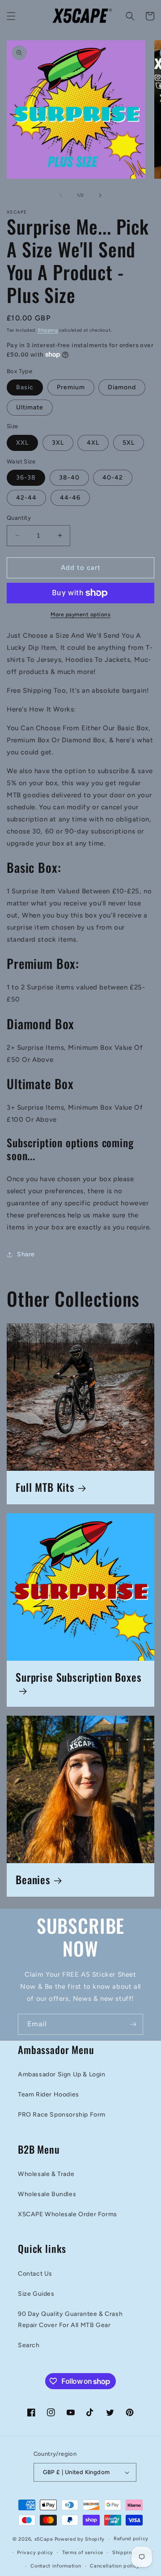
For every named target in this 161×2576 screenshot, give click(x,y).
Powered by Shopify (80, 2539)
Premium (71, 387)
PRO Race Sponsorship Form (62, 2115)
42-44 (26, 498)
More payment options (80, 615)
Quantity (19, 518)
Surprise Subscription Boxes (79, 1678)
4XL (93, 443)
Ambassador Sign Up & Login (62, 2074)
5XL (129, 443)
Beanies (33, 1880)
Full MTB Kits (45, 1488)
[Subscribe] (133, 2024)
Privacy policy (35, 2553)
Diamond (122, 387)
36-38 (26, 478)
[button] (11, 16)
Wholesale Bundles (47, 2194)
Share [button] (26, 1254)
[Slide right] (100, 195)
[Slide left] (61, 195)
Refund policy (131, 2539)
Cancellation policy (114, 2566)
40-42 (113, 478)
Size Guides (36, 2294)
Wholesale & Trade (46, 2174)
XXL (22, 443)
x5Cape (44, 2539)
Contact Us (35, 2274)
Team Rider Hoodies (49, 2094)
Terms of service (83, 2553)
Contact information (56, 2566)
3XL (58, 443)
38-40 (69, 478)
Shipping (48, 330)
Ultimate (30, 407)
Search (29, 2345)
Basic (25, 387)
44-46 (70, 498)
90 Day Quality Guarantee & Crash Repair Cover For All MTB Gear (70, 2319)
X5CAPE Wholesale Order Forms (68, 2214)
